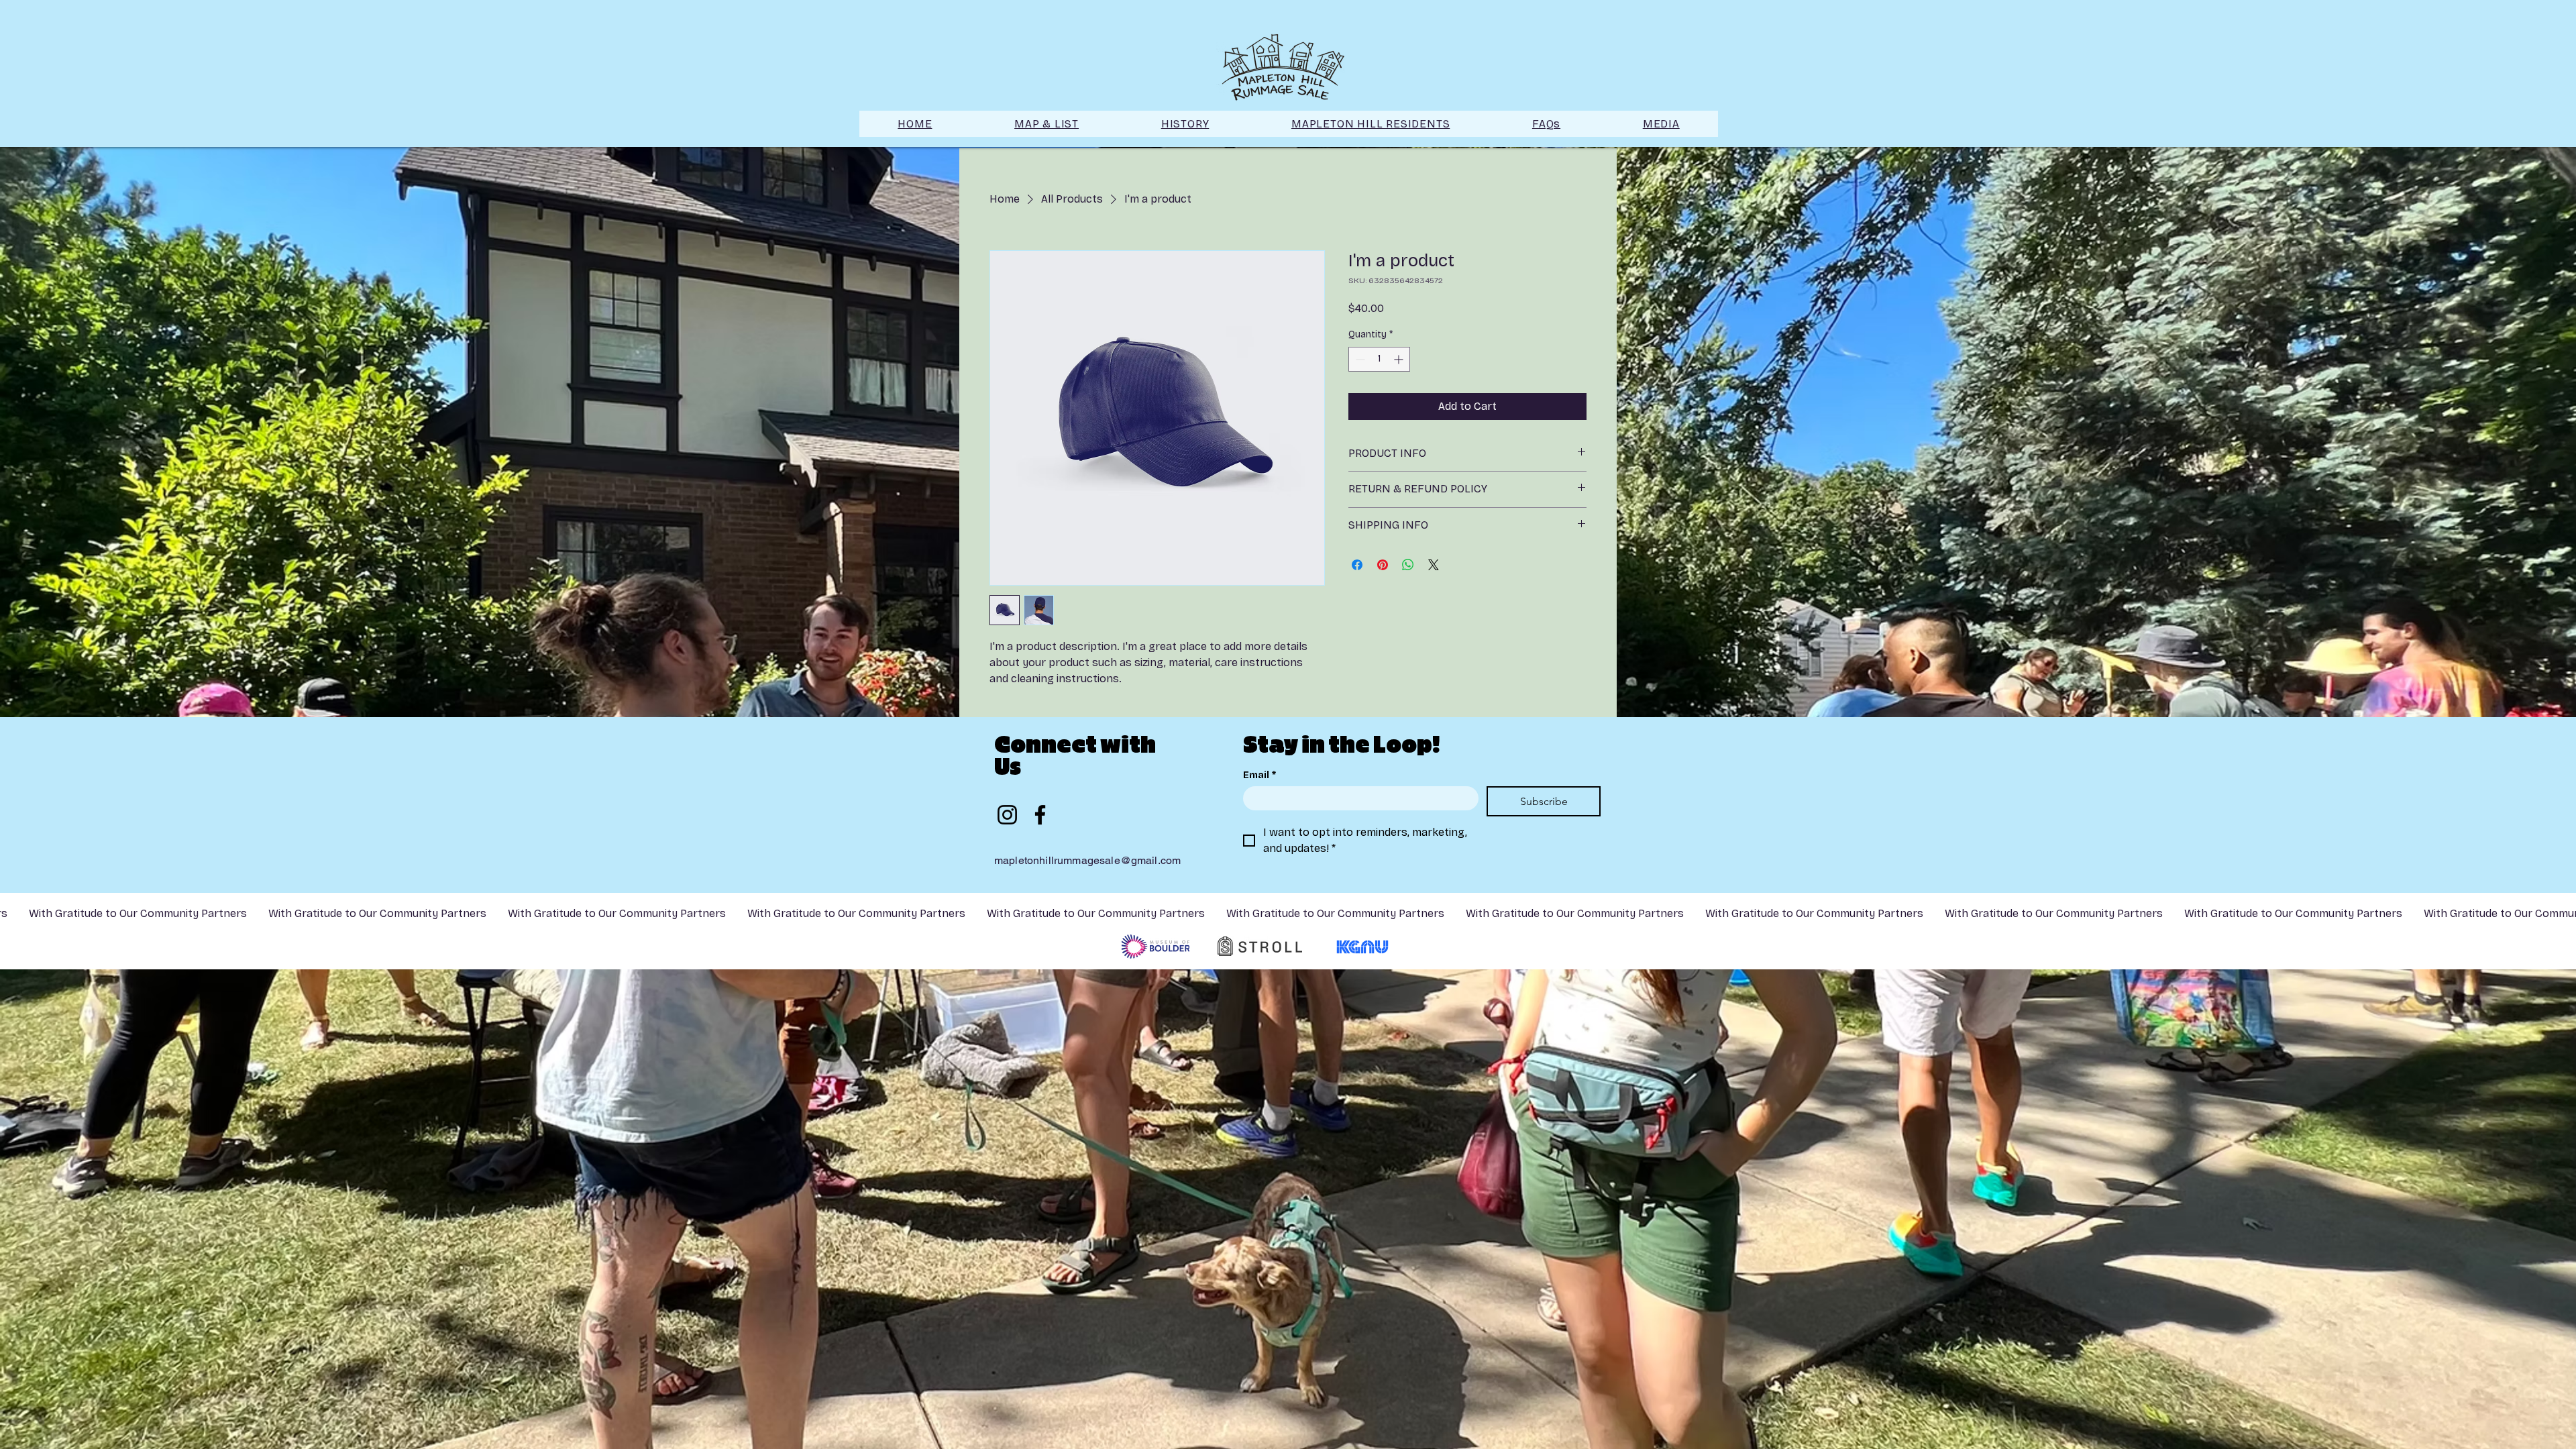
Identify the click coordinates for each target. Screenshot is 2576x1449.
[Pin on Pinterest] (1383, 565)
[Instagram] (1007, 815)
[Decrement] (1359, 359)
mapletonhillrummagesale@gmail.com (1087, 860)
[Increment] (1400, 359)
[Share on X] (1434, 565)
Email (1259, 775)
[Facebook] (1040, 815)
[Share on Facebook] (1357, 565)
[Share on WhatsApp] (1408, 565)
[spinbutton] (1379, 359)
